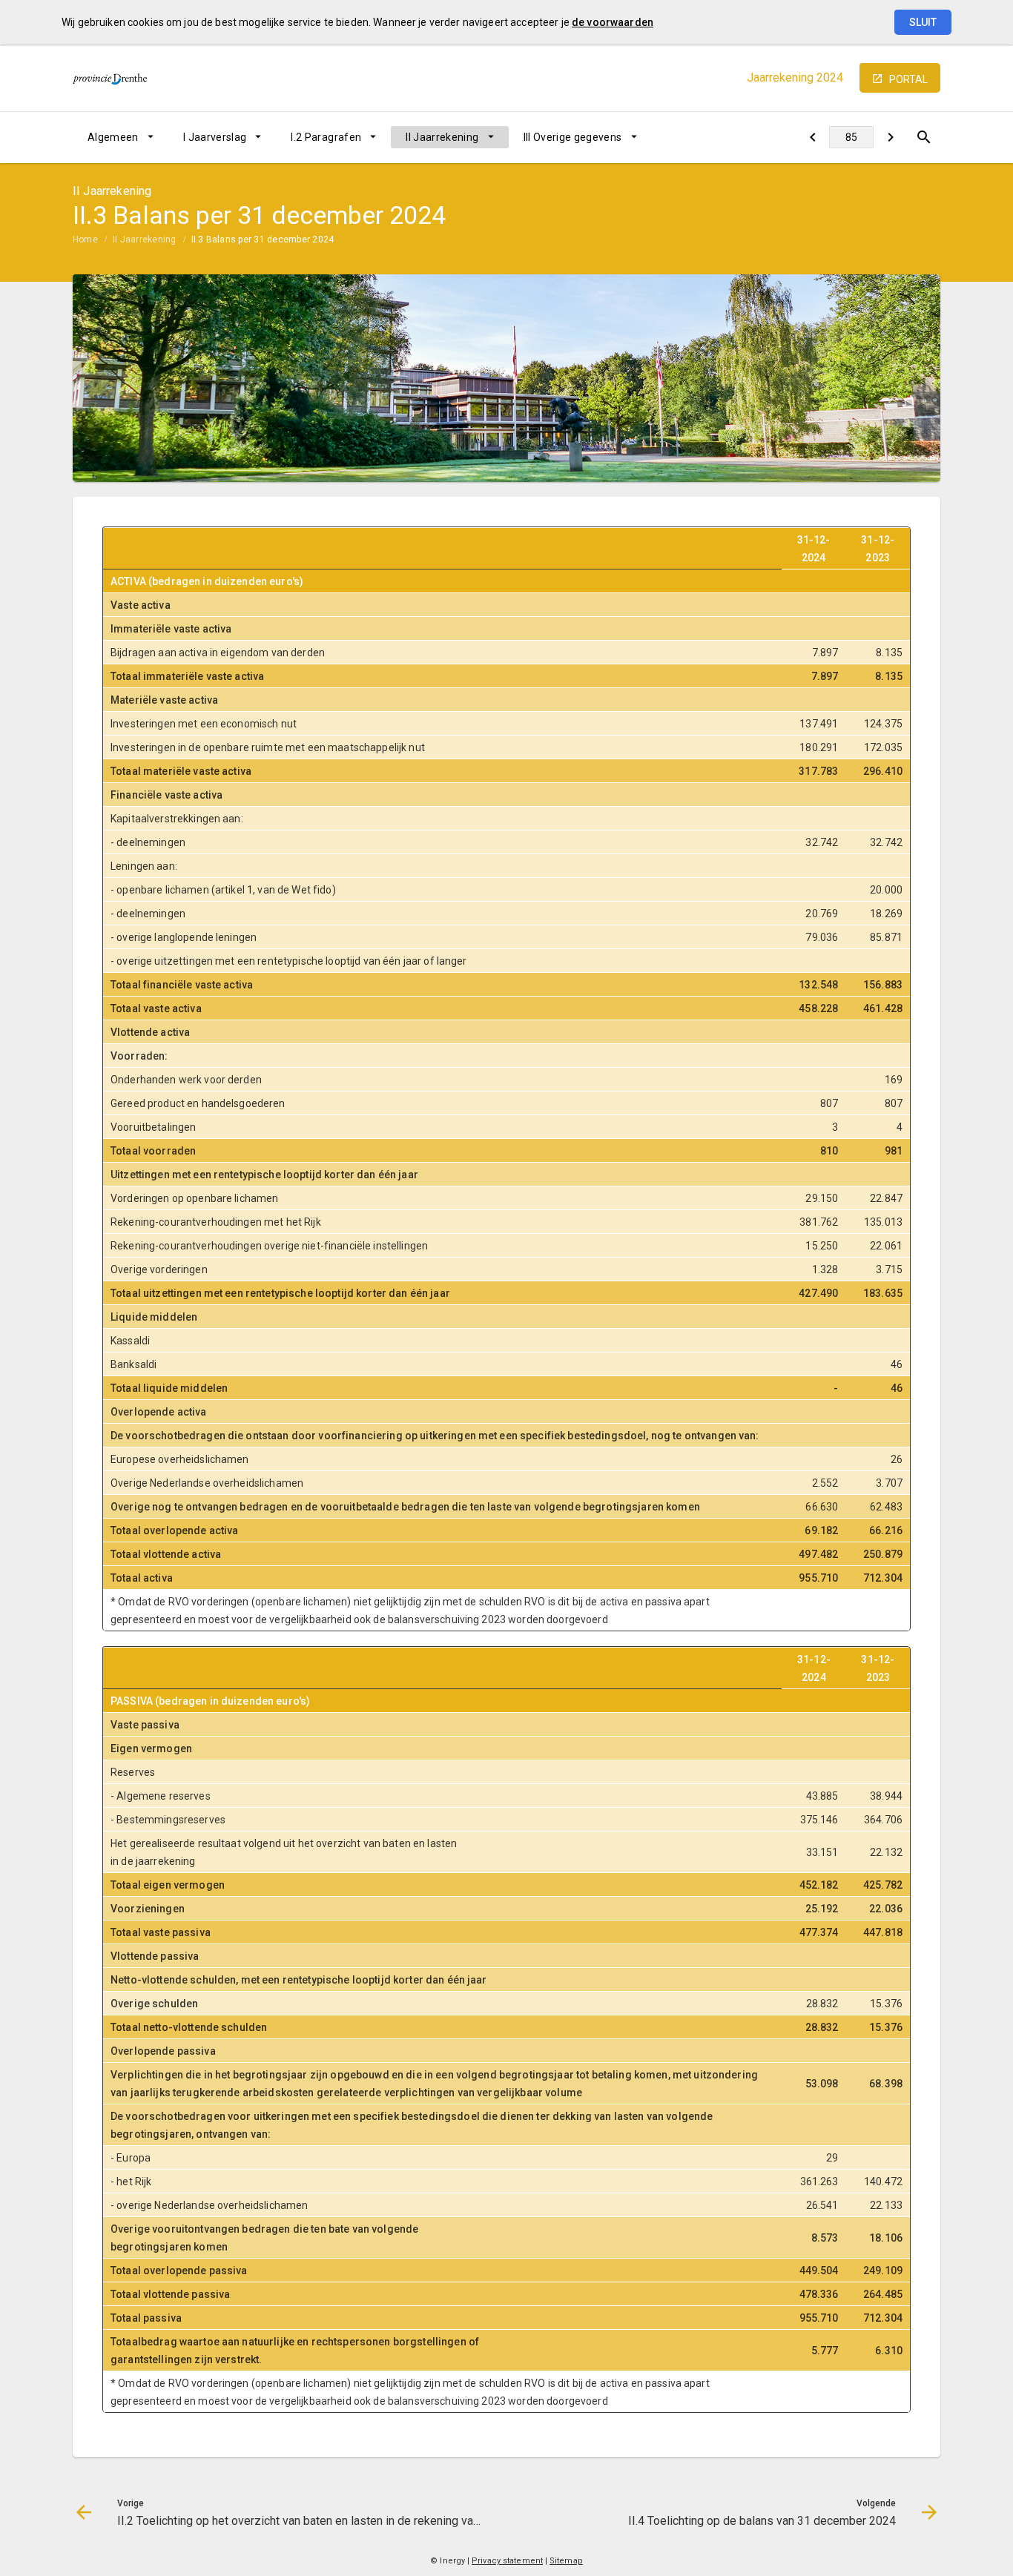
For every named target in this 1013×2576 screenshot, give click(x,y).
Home (85, 240)
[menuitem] (121, 137)
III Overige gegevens (573, 137)
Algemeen (113, 137)
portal (908, 79)
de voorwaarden (613, 22)
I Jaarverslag (215, 137)
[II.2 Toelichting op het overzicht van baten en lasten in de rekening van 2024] (812, 137)
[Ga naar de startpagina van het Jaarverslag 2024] (110, 78)
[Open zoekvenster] (924, 137)
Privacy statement (507, 2561)
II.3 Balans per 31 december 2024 (263, 240)
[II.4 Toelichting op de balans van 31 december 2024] (890, 137)
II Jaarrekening (442, 137)
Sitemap (566, 2561)
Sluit (923, 22)
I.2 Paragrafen (326, 137)
